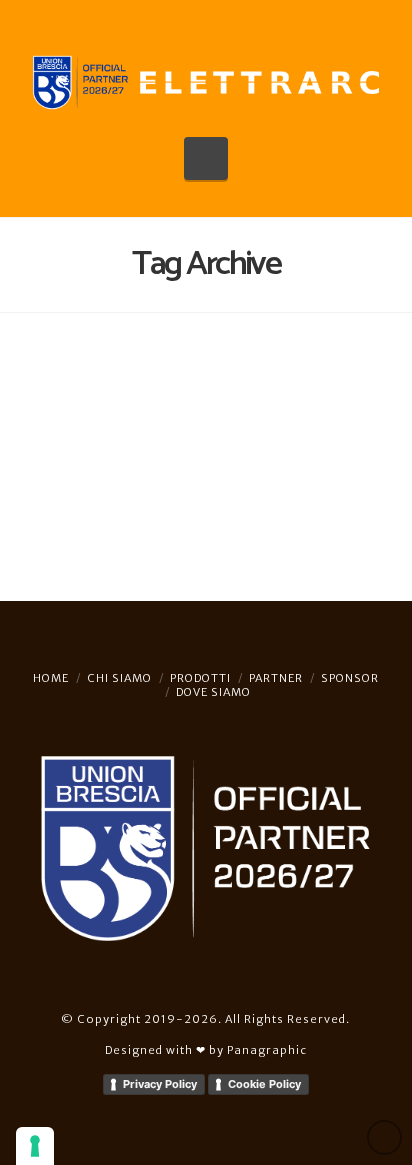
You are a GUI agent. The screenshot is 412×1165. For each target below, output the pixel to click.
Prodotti (200, 678)
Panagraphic (267, 1050)
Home (51, 678)
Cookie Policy (264, 1084)
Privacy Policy (160, 1084)
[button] (206, 158)
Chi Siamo (119, 678)
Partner (276, 678)
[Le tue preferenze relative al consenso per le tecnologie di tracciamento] (35, 1146)
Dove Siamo (213, 692)
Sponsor (350, 678)
